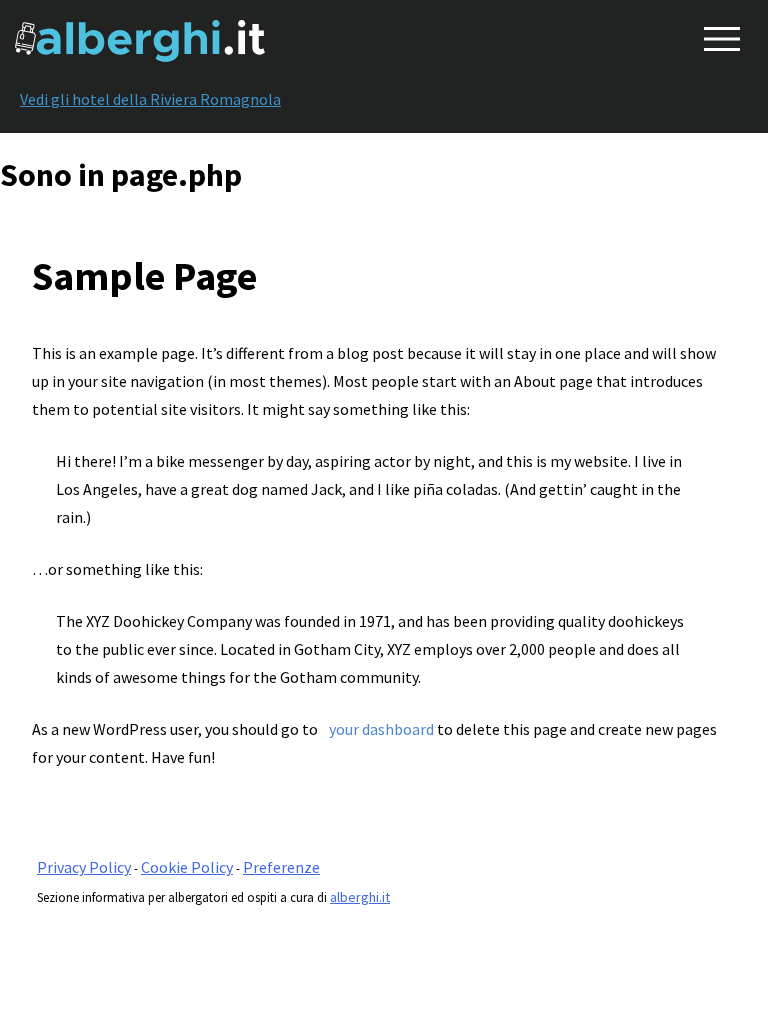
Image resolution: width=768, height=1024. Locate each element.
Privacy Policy (84, 867)
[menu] (718, 35)
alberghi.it (360, 897)
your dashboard (381, 729)
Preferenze (281, 867)
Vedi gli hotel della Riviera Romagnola (150, 99)
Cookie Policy (187, 867)
